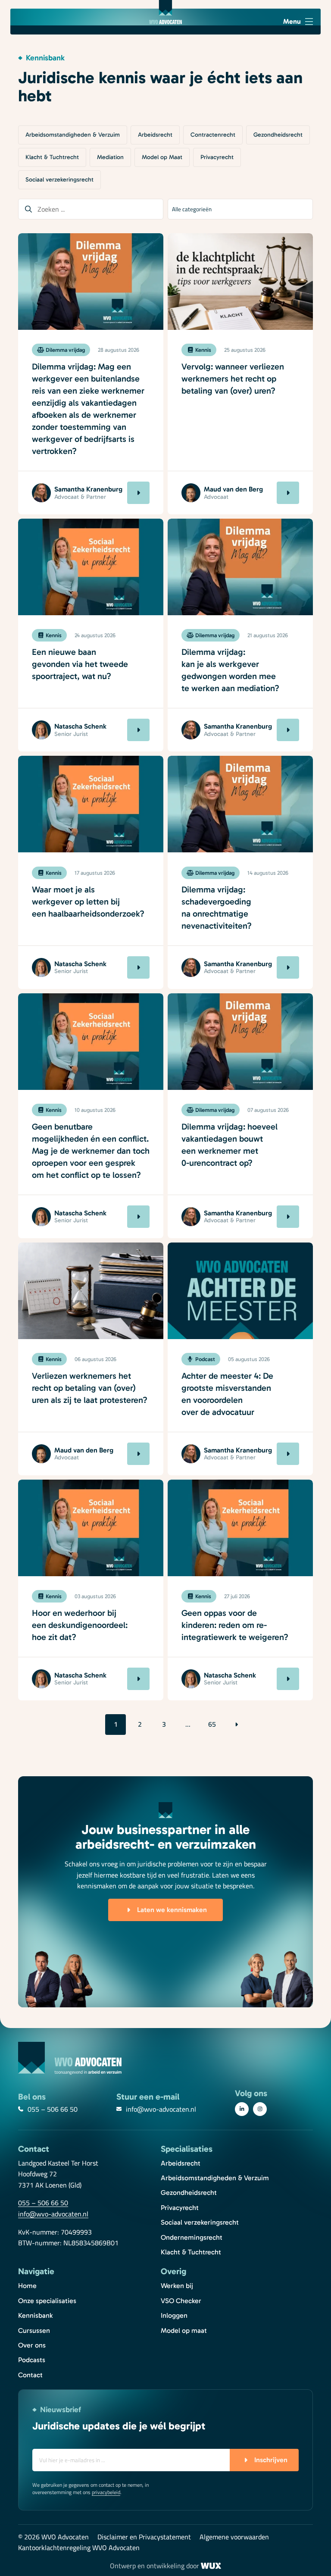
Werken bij (177, 2286)
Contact (30, 2375)
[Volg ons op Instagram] (260, 2109)
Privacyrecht (217, 157)
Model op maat (184, 2330)
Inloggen (174, 2315)
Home (27, 2286)
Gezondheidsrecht (278, 135)
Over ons (32, 2345)
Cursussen (34, 2330)
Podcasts (32, 2360)
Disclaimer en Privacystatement (144, 2537)
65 (212, 1724)
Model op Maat (162, 157)
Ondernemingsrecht (192, 2237)
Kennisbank (35, 2315)
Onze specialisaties (47, 2301)
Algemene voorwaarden (234, 2537)
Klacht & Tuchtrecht (52, 157)
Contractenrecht (213, 135)
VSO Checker (181, 2301)
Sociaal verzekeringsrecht (59, 180)
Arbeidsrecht (155, 135)
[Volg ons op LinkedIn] (242, 2109)
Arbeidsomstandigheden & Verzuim (73, 135)
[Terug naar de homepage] (165, 12)
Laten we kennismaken (172, 1910)
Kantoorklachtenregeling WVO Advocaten (79, 2548)
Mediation (110, 157)
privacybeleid (106, 2492)
